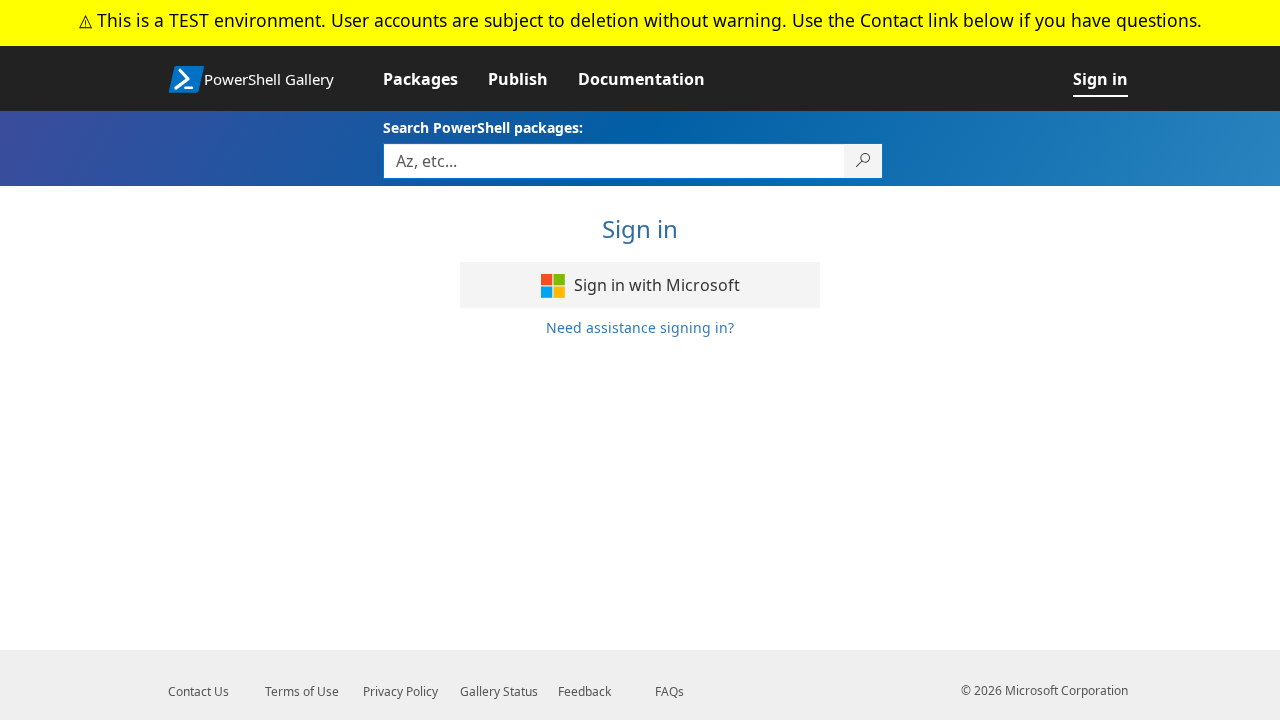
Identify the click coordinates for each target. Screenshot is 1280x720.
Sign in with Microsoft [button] (655, 285)
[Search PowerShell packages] (863, 161)
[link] (435, 79)
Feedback (584, 691)
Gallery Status (499, 691)
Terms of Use (302, 691)
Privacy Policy (400, 691)
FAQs (669, 691)
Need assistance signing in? (640, 327)
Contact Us (198, 691)
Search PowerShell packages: (483, 127)
